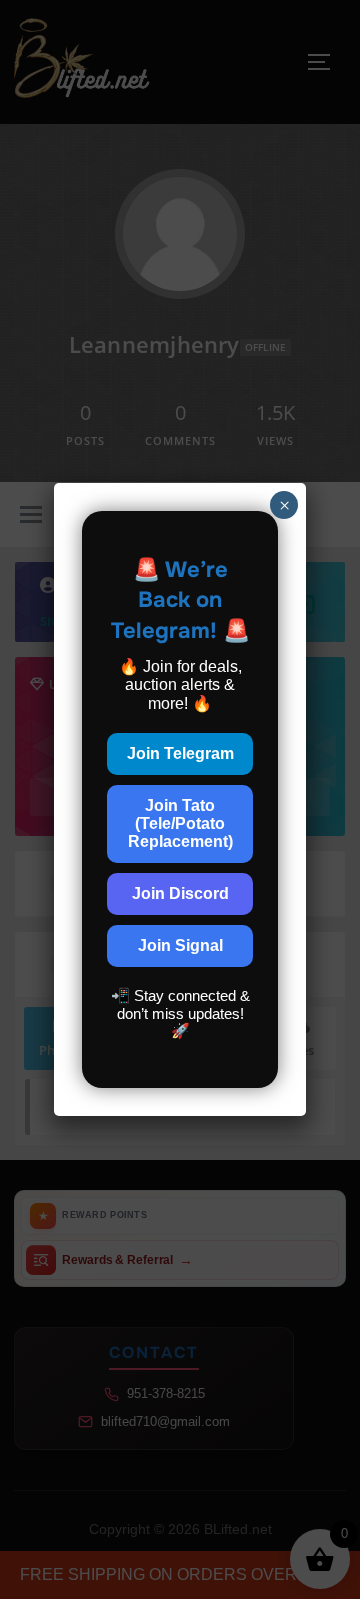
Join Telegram (180, 753)
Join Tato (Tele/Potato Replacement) (180, 823)
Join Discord (180, 893)
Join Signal (180, 945)
